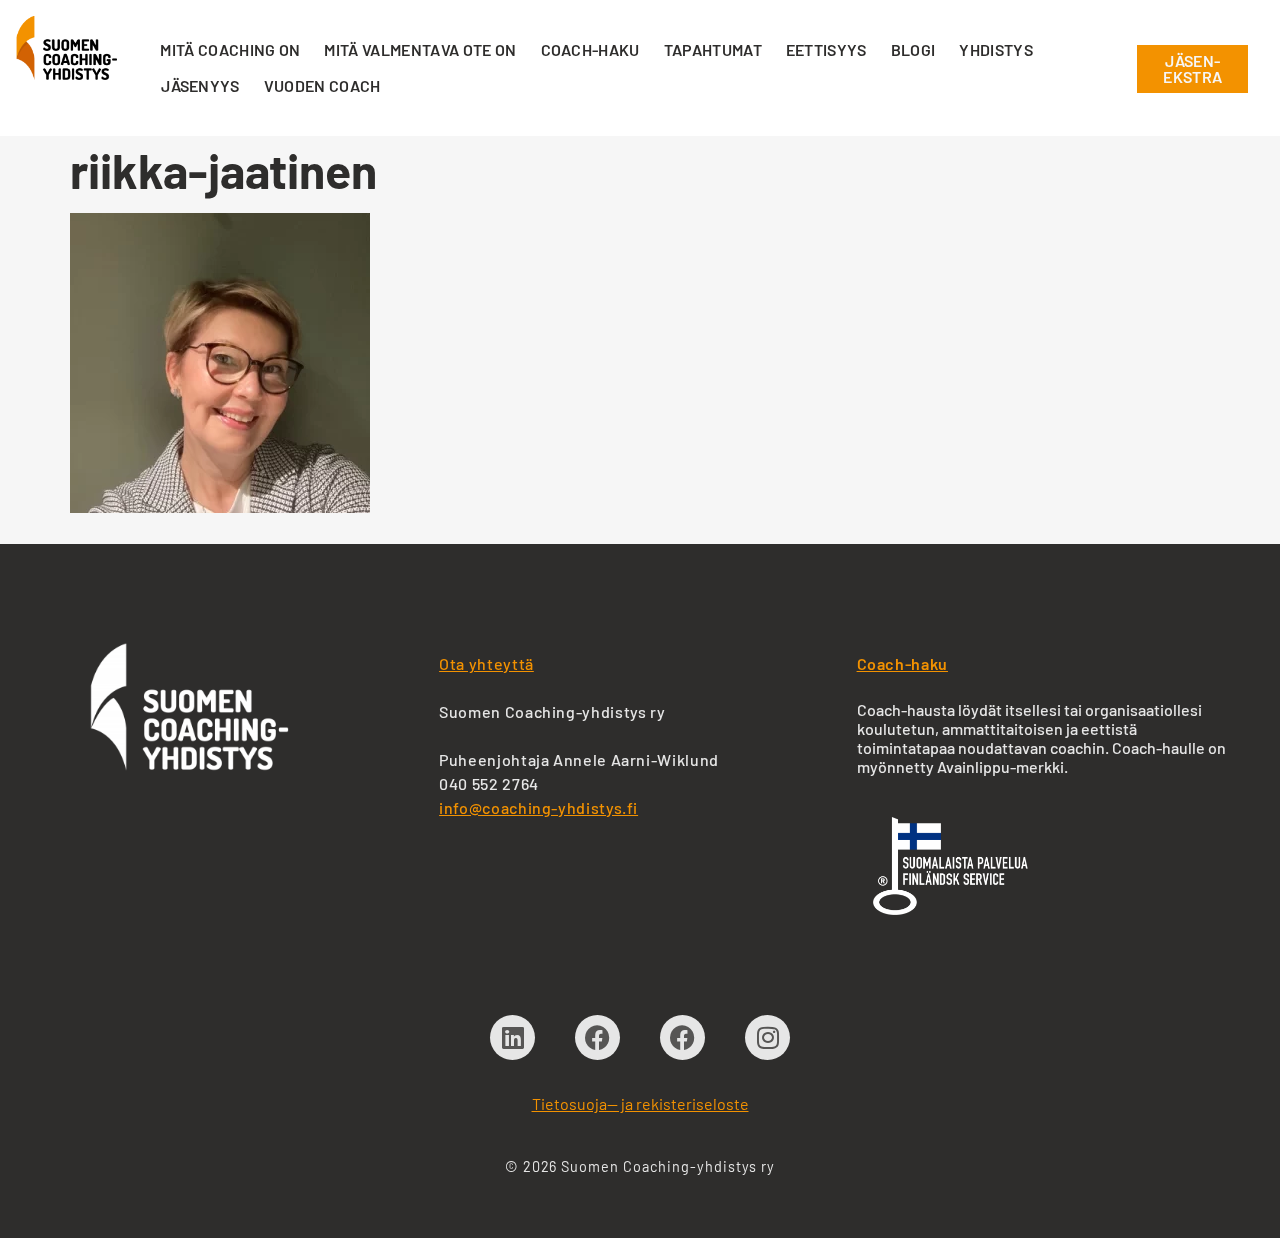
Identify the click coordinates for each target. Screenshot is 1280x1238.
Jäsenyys (200, 85)
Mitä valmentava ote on (420, 49)
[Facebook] (597, 1037)
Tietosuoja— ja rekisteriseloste (640, 1103)
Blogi (913, 49)
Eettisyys (826, 49)
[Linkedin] (512, 1037)
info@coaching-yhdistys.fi (538, 807)
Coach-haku (590, 49)
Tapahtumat (713, 49)
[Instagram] (767, 1037)
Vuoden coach (322, 85)
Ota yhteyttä (486, 663)
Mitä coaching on (230, 49)
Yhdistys (996, 49)
